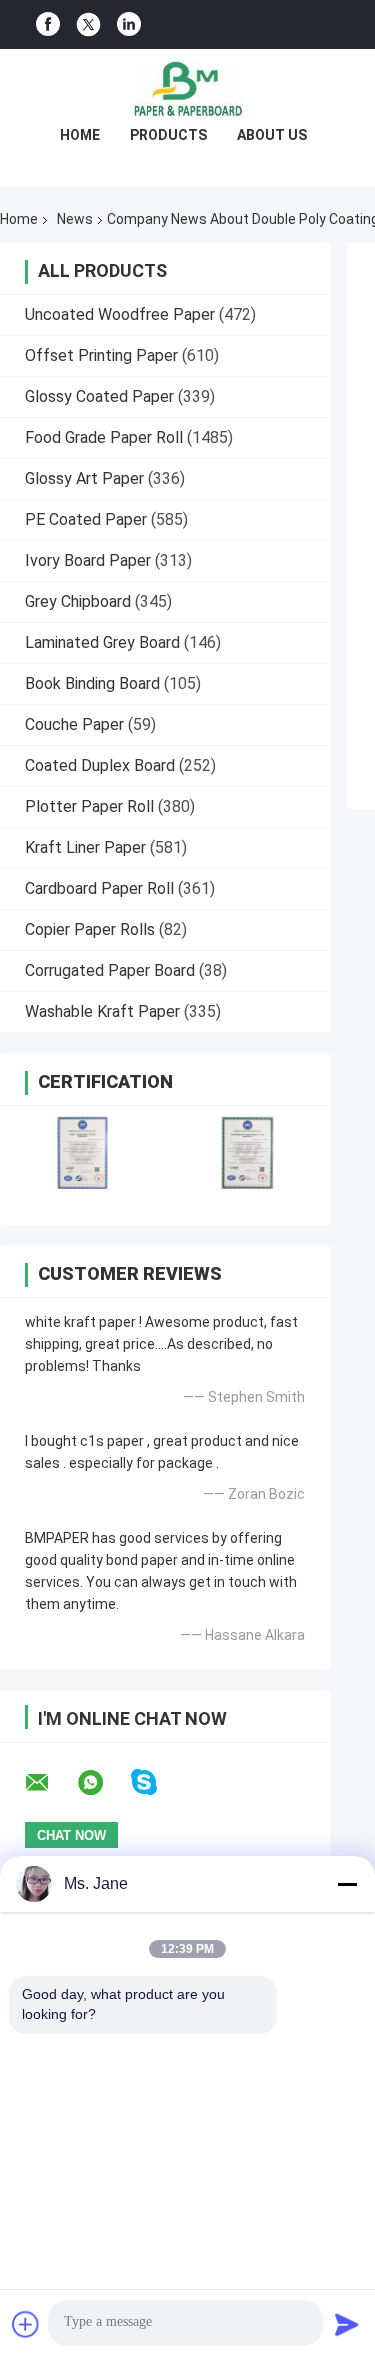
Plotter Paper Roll (89, 806)
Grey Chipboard (78, 601)
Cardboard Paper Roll (99, 888)
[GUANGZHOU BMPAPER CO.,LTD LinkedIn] (129, 24)
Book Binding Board (92, 683)
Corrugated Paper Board (110, 970)
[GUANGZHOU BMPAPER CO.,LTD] (188, 89)
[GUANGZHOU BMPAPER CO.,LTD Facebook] (48, 24)
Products (168, 135)
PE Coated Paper (86, 519)
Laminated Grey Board (102, 642)
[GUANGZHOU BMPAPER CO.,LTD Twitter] (88, 25)
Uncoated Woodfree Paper (120, 314)
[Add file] (26, 2324)
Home (80, 135)
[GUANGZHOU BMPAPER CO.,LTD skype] (156, 1782)
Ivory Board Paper (88, 560)
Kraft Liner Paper (85, 847)
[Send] (347, 2324)
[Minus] (347, 1884)
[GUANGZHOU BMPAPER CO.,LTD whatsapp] (103, 1783)
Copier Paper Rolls (90, 929)
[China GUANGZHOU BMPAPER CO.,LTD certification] (82, 1152)
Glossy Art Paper (84, 478)
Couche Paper (74, 724)
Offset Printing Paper (101, 355)
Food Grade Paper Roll (104, 437)
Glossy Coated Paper (99, 396)
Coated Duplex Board (100, 765)
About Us (272, 135)
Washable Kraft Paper (102, 1011)
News (75, 219)
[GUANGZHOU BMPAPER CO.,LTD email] (50, 1783)
